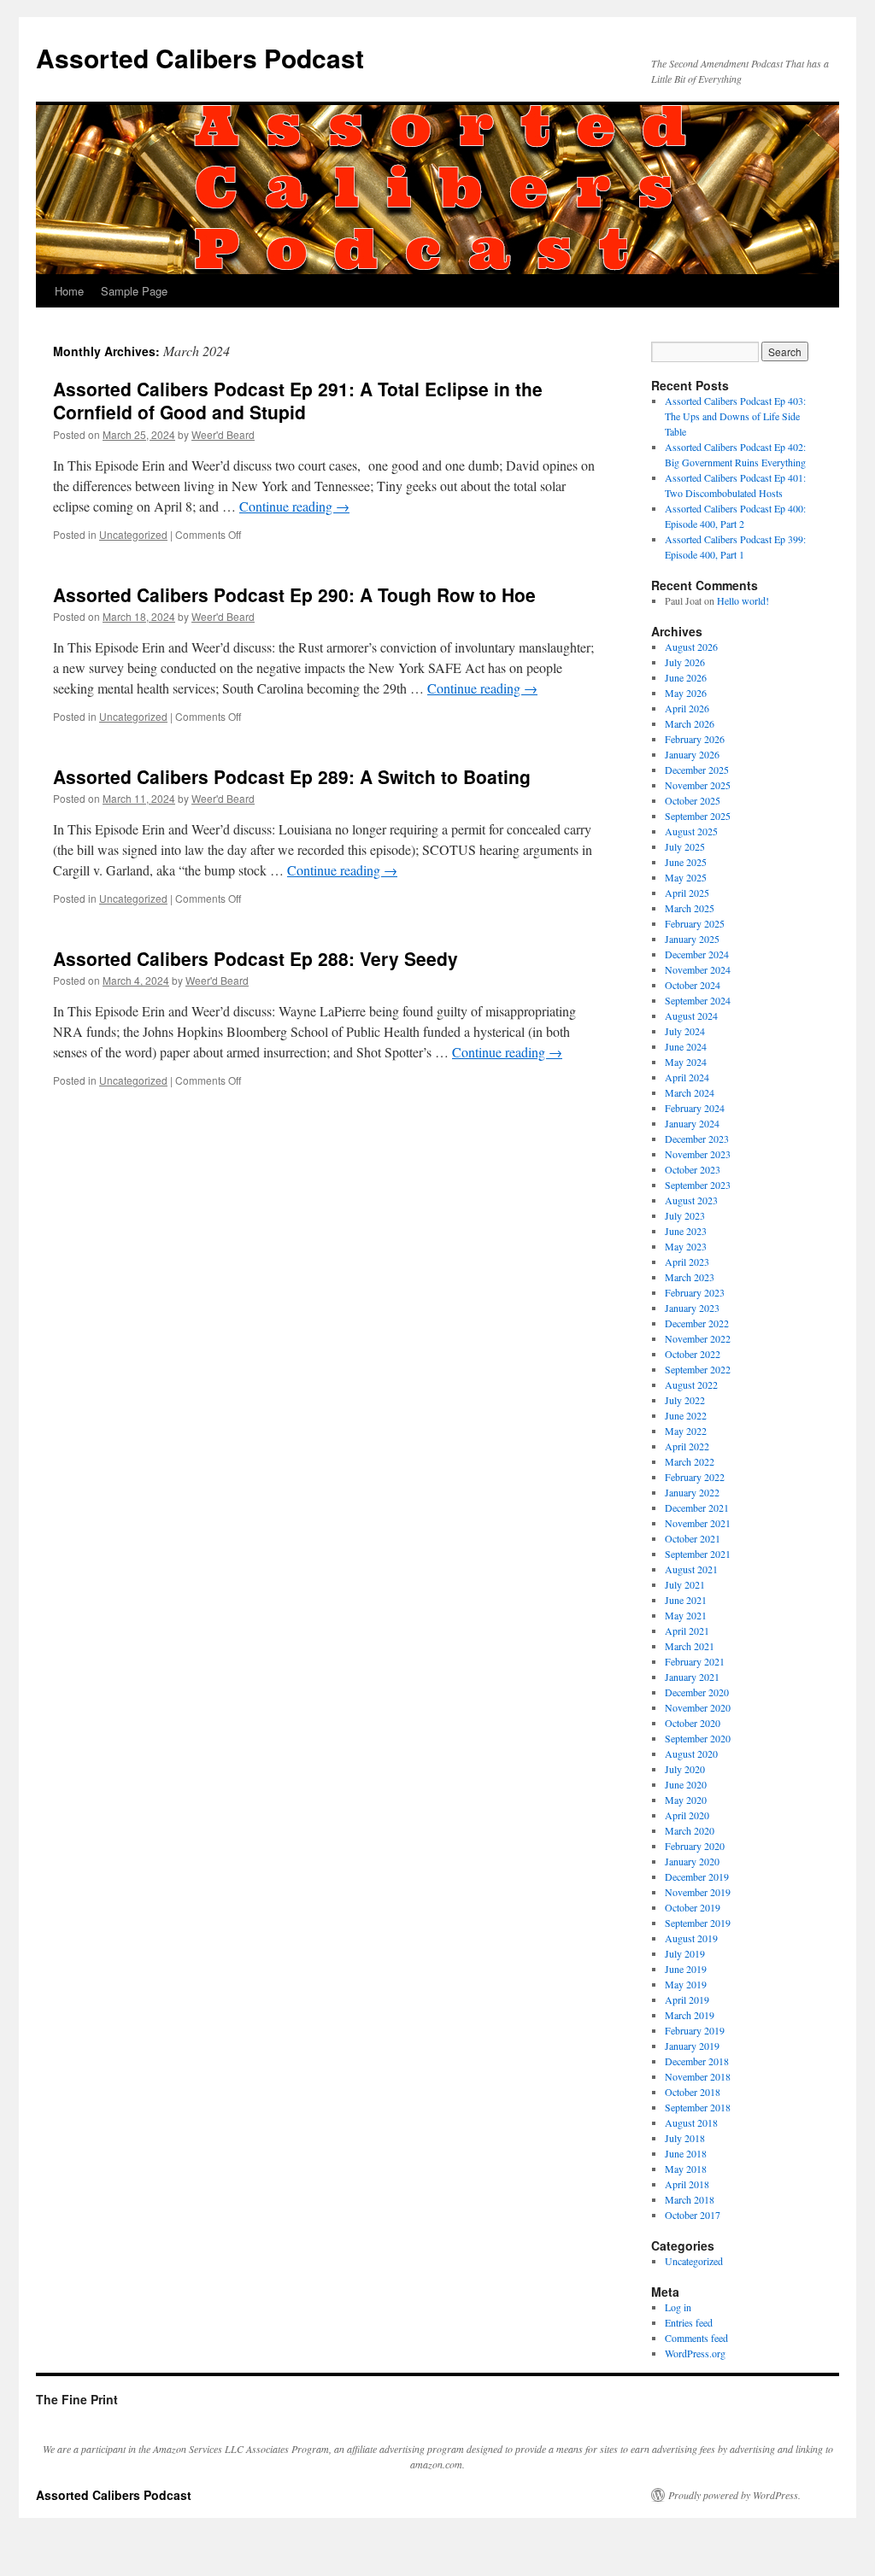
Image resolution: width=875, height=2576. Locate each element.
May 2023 (686, 1246)
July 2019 (685, 1953)
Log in (678, 2307)
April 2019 (687, 1999)
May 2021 (686, 1615)
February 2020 (695, 1846)
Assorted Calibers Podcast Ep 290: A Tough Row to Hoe (294, 594)
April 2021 (687, 1630)
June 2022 (686, 1415)
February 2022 (695, 1477)
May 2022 (686, 1431)
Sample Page (134, 291)
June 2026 (686, 677)
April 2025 (687, 893)
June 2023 (686, 1231)
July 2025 (685, 846)
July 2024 (685, 1031)
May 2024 (686, 1062)
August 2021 (691, 1569)
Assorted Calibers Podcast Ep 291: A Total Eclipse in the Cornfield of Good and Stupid (298, 400)
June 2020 (686, 1784)
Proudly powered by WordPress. (734, 2495)
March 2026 (690, 723)
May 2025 (686, 877)
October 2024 (693, 985)
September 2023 (698, 1185)
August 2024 (691, 1016)
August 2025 (691, 831)
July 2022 (685, 1400)
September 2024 (698, 1000)
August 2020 (691, 1753)
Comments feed (696, 2338)
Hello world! (743, 600)
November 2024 (698, 969)
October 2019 (693, 1907)
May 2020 (686, 1800)
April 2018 (687, 2184)
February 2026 (695, 739)
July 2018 (685, 2138)
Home (69, 291)
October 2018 (693, 2092)
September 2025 (698, 816)
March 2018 (690, 2199)
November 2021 (698, 1523)
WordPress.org (695, 2353)
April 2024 (687, 1077)
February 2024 (695, 1108)
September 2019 (698, 1923)
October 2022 (693, 1354)
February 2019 (695, 2030)
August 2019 (691, 1938)
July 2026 (685, 662)
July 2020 (685, 1769)
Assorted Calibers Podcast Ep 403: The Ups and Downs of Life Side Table (735, 416)
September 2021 (698, 1554)
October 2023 (693, 1169)
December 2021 (697, 1508)
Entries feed (689, 2322)
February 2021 (695, 1661)
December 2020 (697, 1692)
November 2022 (698, 1338)
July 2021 (685, 1584)
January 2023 (692, 1308)
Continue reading (294, 506)
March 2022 (690, 1461)
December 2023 (697, 1139)
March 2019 (690, 2015)
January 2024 (692, 1123)
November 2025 (698, 785)
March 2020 (690, 1830)
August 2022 (691, 1385)
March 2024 (690, 1092)
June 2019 (686, 1969)
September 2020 (698, 1738)
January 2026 (692, 754)
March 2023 (690, 1277)
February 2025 (695, 923)
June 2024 (686, 1046)
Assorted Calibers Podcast (200, 58)
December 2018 (697, 2061)
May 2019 (686, 1984)
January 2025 (692, 939)
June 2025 (686, 862)
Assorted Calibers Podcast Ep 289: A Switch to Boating (292, 776)
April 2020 (687, 1815)
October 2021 (693, 1538)
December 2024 (697, 954)
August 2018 (691, 2122)
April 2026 (687, 708)
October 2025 (693, 800)
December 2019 (697, 1876)
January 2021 (692, 1677)
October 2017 (693, 2215)
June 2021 (686, 1600)
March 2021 (690, 1646)
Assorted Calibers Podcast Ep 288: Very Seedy (255, 958)
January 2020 (692, 1861)
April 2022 (687, 1446)
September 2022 (698, 1369)
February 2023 (695, 1292)
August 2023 (691, 1200)
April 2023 (687, 1262)
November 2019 (698, 1892)
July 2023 (685, 1215)
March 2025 (690, 908)
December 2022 (697, 1323)
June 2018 (686, 2153)
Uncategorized (133, 534)
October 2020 (693, 1723)
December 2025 (697, 770)
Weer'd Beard (223, 434)
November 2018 (698, 2076)
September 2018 (698, 2107)
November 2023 (698, 1154)
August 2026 (691, 647)
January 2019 (692, 2046)
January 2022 (692, 1492)
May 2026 (686, 693)
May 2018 (686, 2169)
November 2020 (698, 1707)
